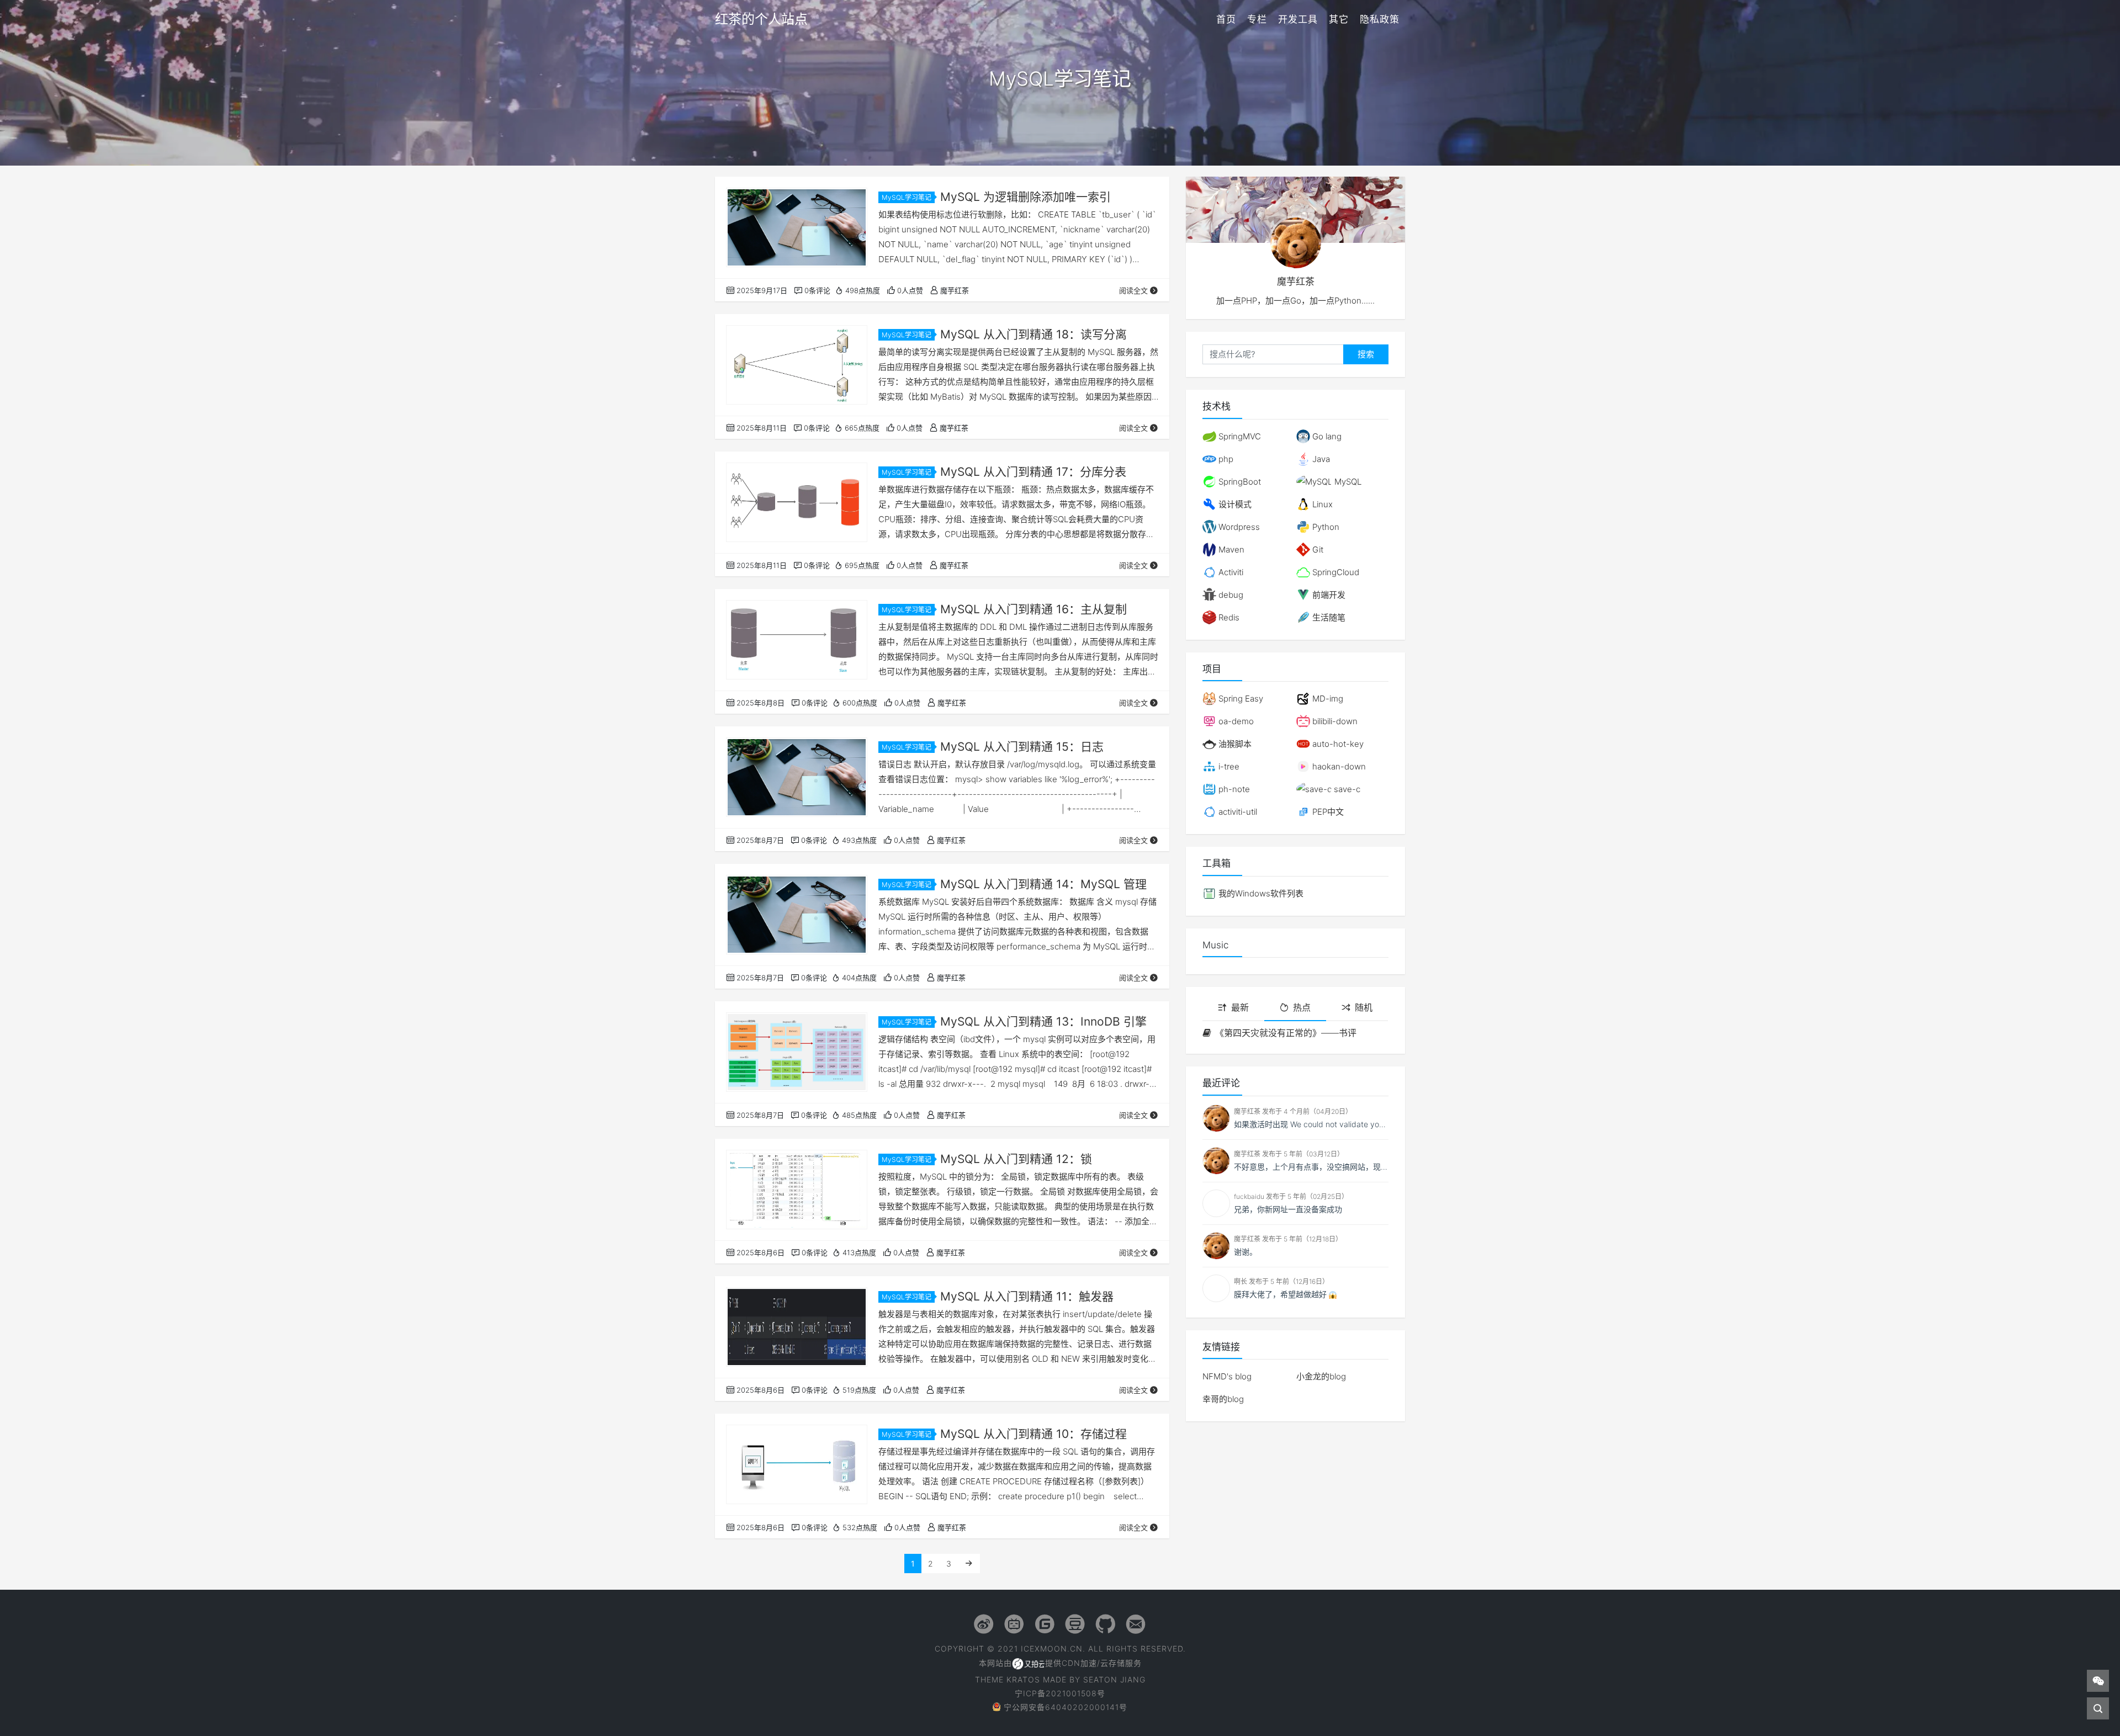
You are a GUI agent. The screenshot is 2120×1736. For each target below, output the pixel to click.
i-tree (1228, 766)
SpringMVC (1239, 436)
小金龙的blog (1321, 1376)
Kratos (1023, 1679)
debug (1230, 595)
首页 (1226, 19)
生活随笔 (1328, 617)
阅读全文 (1133, 290)
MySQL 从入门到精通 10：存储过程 (1033, 1434)
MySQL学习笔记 (907, 197)
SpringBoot (1239, 482)
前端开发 (1328, 595)
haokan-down (1338, 766)
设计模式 (1234, 504)
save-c (1346, 789)
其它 (1339, 19)
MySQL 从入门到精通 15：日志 (1022, 747)
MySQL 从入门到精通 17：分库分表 (1033, 472)
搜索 (1366, 354)
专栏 (1257, 19)
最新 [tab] (1240, 1007)
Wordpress (1238, 527)
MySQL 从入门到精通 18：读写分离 (1033, 334)
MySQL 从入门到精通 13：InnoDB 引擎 (1043, 1021)
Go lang (1326, 436)
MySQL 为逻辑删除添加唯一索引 (1025, 197)
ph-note (1233, 789)
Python (1325, 527)
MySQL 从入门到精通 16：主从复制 (1033, 609)
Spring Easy (1240, 699)
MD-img (1327, 699)
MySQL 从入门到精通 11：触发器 (1027, 1296)
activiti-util (1237, 812)
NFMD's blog (1227, 1376)
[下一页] (969, 1564)
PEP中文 (1327, 812)
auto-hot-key (1337, 744)
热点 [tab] (1302, 1007)
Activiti (1230, 572)
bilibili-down (1334, 721)
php (1225, 459)
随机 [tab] (1364, 1007)
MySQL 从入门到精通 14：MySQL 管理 (1043, 884)
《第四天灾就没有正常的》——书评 (1286, 1033)
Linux (1321, 504)
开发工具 (1298, 19)
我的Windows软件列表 (1260, 893)
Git (1317, 550)
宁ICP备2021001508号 (1060, 1693)
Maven (1230, 550)
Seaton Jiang (1114, 1679)
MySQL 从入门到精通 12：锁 (1016, 1159)
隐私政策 (1380, 19)
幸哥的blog (1223, 1399)
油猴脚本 (1234, 744)
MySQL (1347, 482)
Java (1320, 459)
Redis (1228, 617)
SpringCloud (1335, 572)
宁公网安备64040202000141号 (1066, 1707)
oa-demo (1235, 721)
